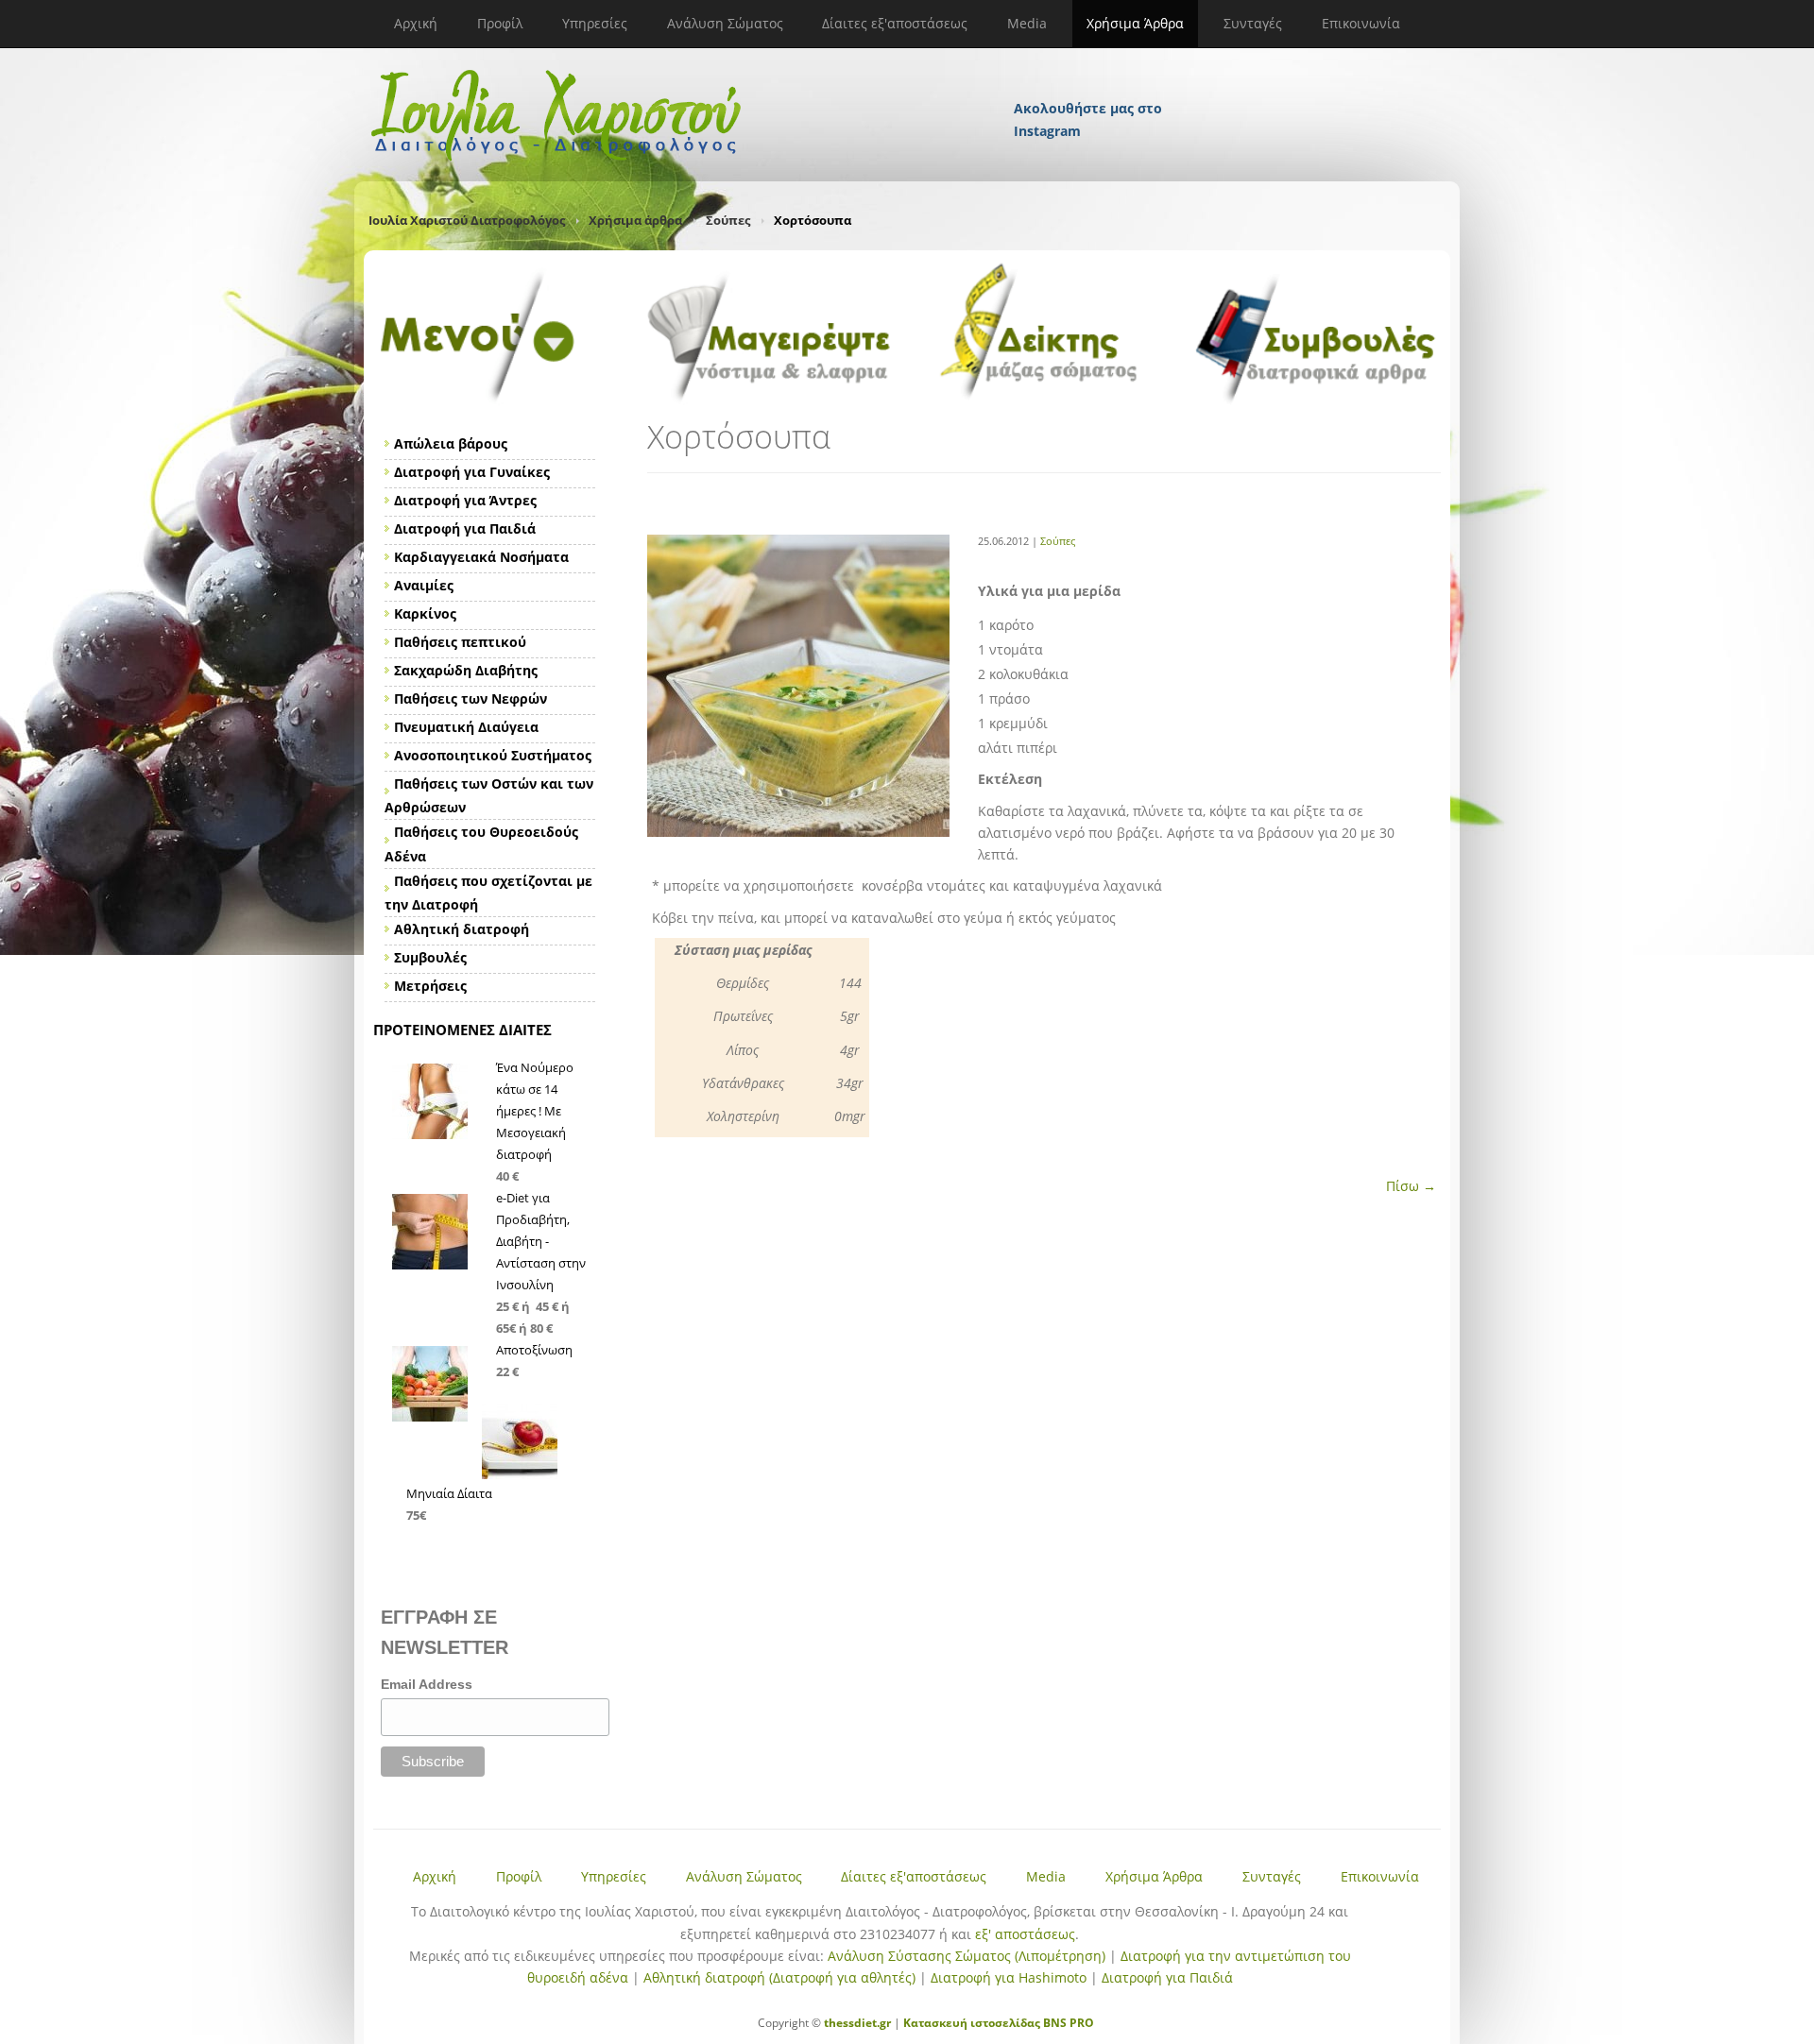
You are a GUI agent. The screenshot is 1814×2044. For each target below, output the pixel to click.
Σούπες (728, 220)
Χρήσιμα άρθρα (635, 220)
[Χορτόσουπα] (798, 832)
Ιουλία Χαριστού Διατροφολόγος (467, 220)
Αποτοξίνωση (534, 1350)
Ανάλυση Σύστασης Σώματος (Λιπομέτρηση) (967, 1956)
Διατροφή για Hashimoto (1009, 1977)
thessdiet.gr (857, 2023)
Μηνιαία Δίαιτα (449, 1493)
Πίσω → (1411, 1186)
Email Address (427, 1684)
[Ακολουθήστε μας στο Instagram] (1089, 83)
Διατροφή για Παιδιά (1167, 1977)
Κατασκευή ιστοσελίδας (972, 2023)
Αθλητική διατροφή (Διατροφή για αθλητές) (779, 1977)
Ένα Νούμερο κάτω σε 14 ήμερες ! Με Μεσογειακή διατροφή (535, 1111)
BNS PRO (1067, 2023)
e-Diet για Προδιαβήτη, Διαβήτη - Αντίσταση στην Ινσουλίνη (541, 1241)
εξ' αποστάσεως (1025, 1934)
